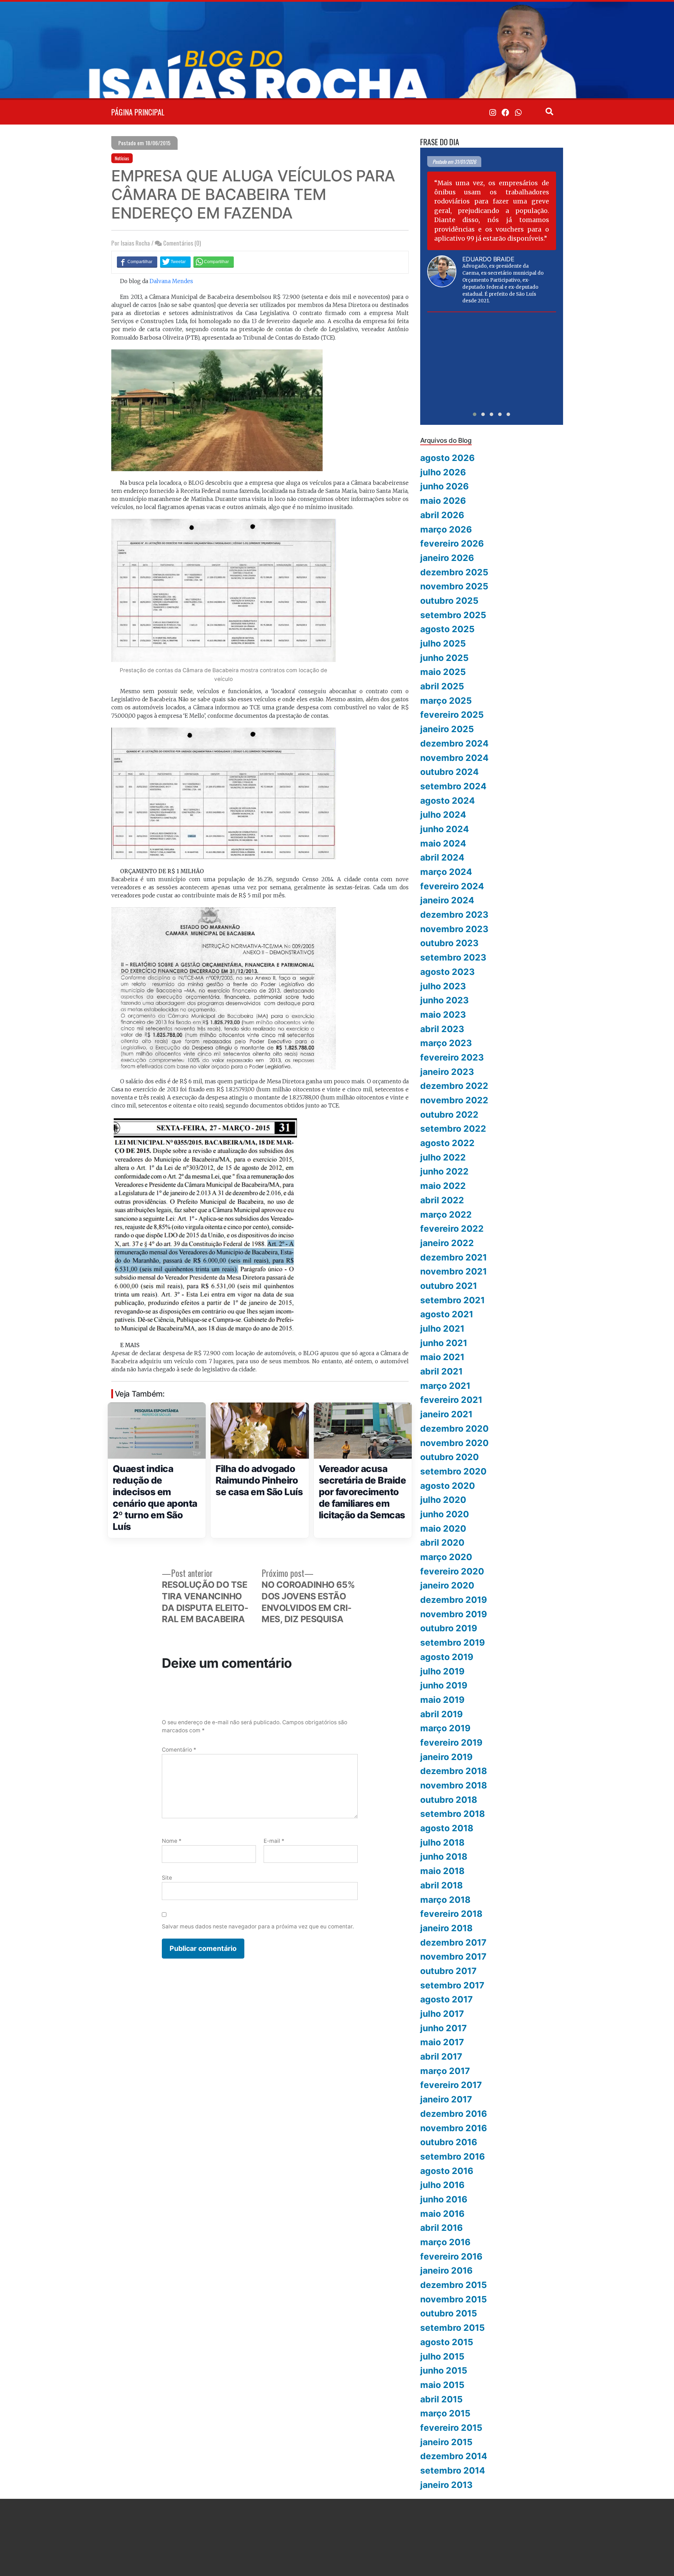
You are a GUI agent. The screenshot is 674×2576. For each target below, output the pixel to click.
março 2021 (445, 1386)
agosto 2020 (448, 1486)
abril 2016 (441, 2228)
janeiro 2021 (446, 1414)
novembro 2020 (454, 1443)
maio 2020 (443, 1528)
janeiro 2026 (447, 558)
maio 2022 (443, 1186)
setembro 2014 (453, 2470)
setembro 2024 (453, 786)
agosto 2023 (447, 972)
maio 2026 (443, 501)
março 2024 (446, 872)
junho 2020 (445, 1514)
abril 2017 (441, 2056)
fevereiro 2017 (451, 2085)
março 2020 (446, 1557)
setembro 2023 (453, 957)
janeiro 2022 (447, 1243)
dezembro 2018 (454, 1771)
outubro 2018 (449, 1800)
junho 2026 (444, 486)
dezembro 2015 (454, 2285)
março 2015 (445, 2413)
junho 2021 (444, 1343)
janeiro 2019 (446, 1757)
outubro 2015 (449, 2313)
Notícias (122, 158)
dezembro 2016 (454, 2114)
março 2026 (446, 529)
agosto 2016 (447, 2171)
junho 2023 (444, 1000)
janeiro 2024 (447, 900)
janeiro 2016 (446, 2270)
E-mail (274, 1841)
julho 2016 (442, 2185)
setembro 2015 (452, 2328)
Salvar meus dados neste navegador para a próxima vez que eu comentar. (258, 1926)
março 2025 (446, 701)
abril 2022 (442, 1200)
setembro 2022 (453, 1129)
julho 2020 (443, 1500)
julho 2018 (442, 1842)
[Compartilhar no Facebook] (137, 262)
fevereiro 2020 (452, 1571)
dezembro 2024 (454, 743)
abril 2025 (442, 686)
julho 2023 (443, 986)
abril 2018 (441, 1885)
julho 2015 (442, 2356)
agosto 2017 (447, 1999)
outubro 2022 (449, 1115)
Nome (172, 1841)
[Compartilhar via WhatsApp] (214, 262)
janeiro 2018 (446, 1928)
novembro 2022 (454, 1100)
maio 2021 (442, 1357)
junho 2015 (444, 2370)
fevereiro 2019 (451, 1742)
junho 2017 (444, 2028)
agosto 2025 (447, 629)
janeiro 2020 (447, 1585)
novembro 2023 (454, 929)
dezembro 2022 (454, 1086)
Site (167, 1878)
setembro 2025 (453, 615)
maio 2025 (443, 672)
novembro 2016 (454, 2128)
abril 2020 (442, 1543)
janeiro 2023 (447, 1072)
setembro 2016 (452, 2156)
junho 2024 (445, 829)
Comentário (179, 1750)
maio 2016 (442, 2214)
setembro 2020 (453, 1471)
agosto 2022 (447, 1143)
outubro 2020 (450, 1457)
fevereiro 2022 (452, 1229)
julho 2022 (443, 1157)
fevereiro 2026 (452, 543)
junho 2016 (444, 2199)
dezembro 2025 (454, 572)
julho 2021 (442, 1329)
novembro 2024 (454, 758)
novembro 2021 (454, 1271)
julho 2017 (442, 2014)
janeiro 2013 (446, 2485)
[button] (475, 414)
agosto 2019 (447, 1657)
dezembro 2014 (454, 2456)
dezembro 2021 (454, 1257)
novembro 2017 (453, 1956)
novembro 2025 (454, 586)
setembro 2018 (452, 1814)
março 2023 (446, 1043)
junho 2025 (444, 658)
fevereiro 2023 (452, 1057)
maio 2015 (442, 2385)
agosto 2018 (447, 1828)
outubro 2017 (448, 1971)
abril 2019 (441, 1714)
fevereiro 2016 (451, 2256)
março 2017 (445, 2071)
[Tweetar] (175, 262)
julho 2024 (443, 815)
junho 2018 (444, 1856)
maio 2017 (442, 2042)
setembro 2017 (452, 1985)
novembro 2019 (454, 1614)
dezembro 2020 (454, 1428)
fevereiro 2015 (451, 2428)
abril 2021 (441, 1371)
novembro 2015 (454, 2299)
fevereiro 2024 (452, 886)
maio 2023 (443, 1015)
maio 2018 (442, 1871)
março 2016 (445, 2242)
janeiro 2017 (446, 2099)
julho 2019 (442, 1671)
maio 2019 (442, 1700)
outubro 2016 (449, 2142)
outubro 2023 (449, 943)
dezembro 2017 (453, 1942)
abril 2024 (442, 857)
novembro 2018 (454, 1785)
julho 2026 (443, 472)
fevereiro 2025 (452, 715)
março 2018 (445, 1900)
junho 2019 (444, 1685)
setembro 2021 (452, 1300)
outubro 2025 (449, 601)
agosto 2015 (447, 2342)
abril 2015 (441, 2399)
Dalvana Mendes (171, 281)
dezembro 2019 (454, 1600)
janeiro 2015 (446, 2442)
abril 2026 (442, 515)
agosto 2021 (447, 1314)
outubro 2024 (450, 772)
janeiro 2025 (447, 729)
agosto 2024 (448, 801)
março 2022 (446, 1215)
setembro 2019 (452, 1642)
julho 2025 (443, 643)
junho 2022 (444, 1171)
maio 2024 (443, 843)
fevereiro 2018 (451, 1914)
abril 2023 (442, 1029)
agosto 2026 (447, 458)
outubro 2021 (449, 1286)
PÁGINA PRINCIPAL (138, 112)
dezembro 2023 (454, 915)
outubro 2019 (449, 1628)
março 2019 (445, 1728)
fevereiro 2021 (451, 1400)
